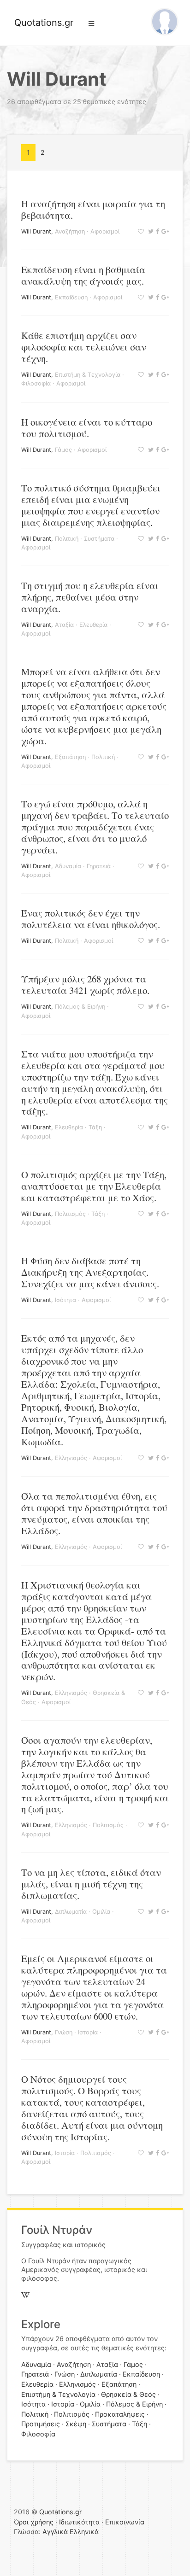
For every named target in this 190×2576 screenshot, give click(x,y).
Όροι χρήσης (34, 2522)
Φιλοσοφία (36, 383)
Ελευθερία (93, 625)
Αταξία (64, 625)
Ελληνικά (84, 2532)
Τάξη (95, 1127)
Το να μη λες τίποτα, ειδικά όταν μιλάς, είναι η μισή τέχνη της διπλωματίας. (91, 1884)
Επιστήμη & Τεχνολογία (88, 375)
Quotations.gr (44, 23)
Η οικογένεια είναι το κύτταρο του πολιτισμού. (87, 428)
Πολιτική (67, 539)
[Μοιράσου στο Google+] (164, 231)
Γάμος (63, 450)
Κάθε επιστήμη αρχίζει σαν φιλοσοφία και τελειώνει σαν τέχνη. (84, 347)
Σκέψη (76, 2424)
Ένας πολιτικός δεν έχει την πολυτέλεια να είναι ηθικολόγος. (91, 919)
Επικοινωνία (125, 2522)
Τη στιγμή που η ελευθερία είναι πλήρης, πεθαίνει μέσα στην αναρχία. (90, 597)
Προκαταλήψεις (120, 2414)
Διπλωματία (71, 1912)
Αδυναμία (68, 866)
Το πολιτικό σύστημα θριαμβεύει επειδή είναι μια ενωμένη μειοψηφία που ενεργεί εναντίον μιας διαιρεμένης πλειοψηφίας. (91, 505)
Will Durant (36, 231)
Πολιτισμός (70, 1214)
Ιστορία (88, 2032)
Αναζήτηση (70, 231)
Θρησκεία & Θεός (128, 2394)
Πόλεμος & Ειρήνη (80, 1007)
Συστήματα (99, 539)
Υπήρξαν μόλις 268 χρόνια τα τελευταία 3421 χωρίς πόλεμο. (85, 984)
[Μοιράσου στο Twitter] (150, 231)
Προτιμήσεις (41, 2424)
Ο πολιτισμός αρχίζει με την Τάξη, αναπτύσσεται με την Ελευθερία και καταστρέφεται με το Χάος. (94, 1186)
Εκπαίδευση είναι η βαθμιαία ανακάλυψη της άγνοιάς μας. (83, 275)
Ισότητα (65, 1300)
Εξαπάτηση (70, 757)
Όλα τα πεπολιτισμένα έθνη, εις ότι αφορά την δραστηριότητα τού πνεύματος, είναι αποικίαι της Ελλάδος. (94, 1513)
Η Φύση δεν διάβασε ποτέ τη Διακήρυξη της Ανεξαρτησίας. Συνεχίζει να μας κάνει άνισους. (90, 1272)
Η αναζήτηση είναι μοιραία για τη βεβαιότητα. (93, 209)
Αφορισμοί (105, 231)
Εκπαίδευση (71, 297)
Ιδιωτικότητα (79, 2522)
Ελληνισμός (71, 1458)
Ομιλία (101, 1912)
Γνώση (64, 2032)
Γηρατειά (99, 866)
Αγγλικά (55, 2532)
